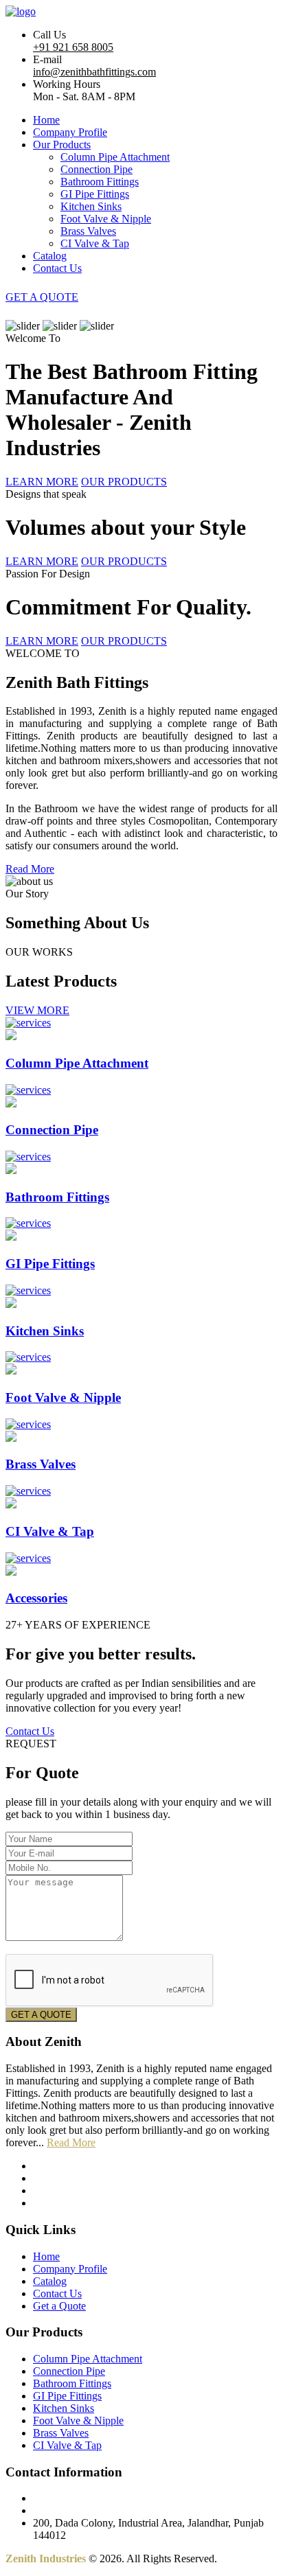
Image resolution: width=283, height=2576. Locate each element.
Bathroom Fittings (100, 182)
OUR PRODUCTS (124, 482)
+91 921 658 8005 (73, 47)
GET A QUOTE (42, 297)
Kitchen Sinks (91, 206)
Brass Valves (88, 231)
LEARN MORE (42, 482)
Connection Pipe (97, 169)
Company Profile (70, 132)
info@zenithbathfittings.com (94, 72)
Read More (30, 869)
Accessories (36, 1598)
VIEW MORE (37, 1010)
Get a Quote (59, 2306)
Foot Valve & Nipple (106, 219)
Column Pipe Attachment (115, 157)
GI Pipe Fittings (95, 194)
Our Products (62, 145)
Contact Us (57, 268)
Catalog (50, 256)
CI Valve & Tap (95, 243)
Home (46, 120)
